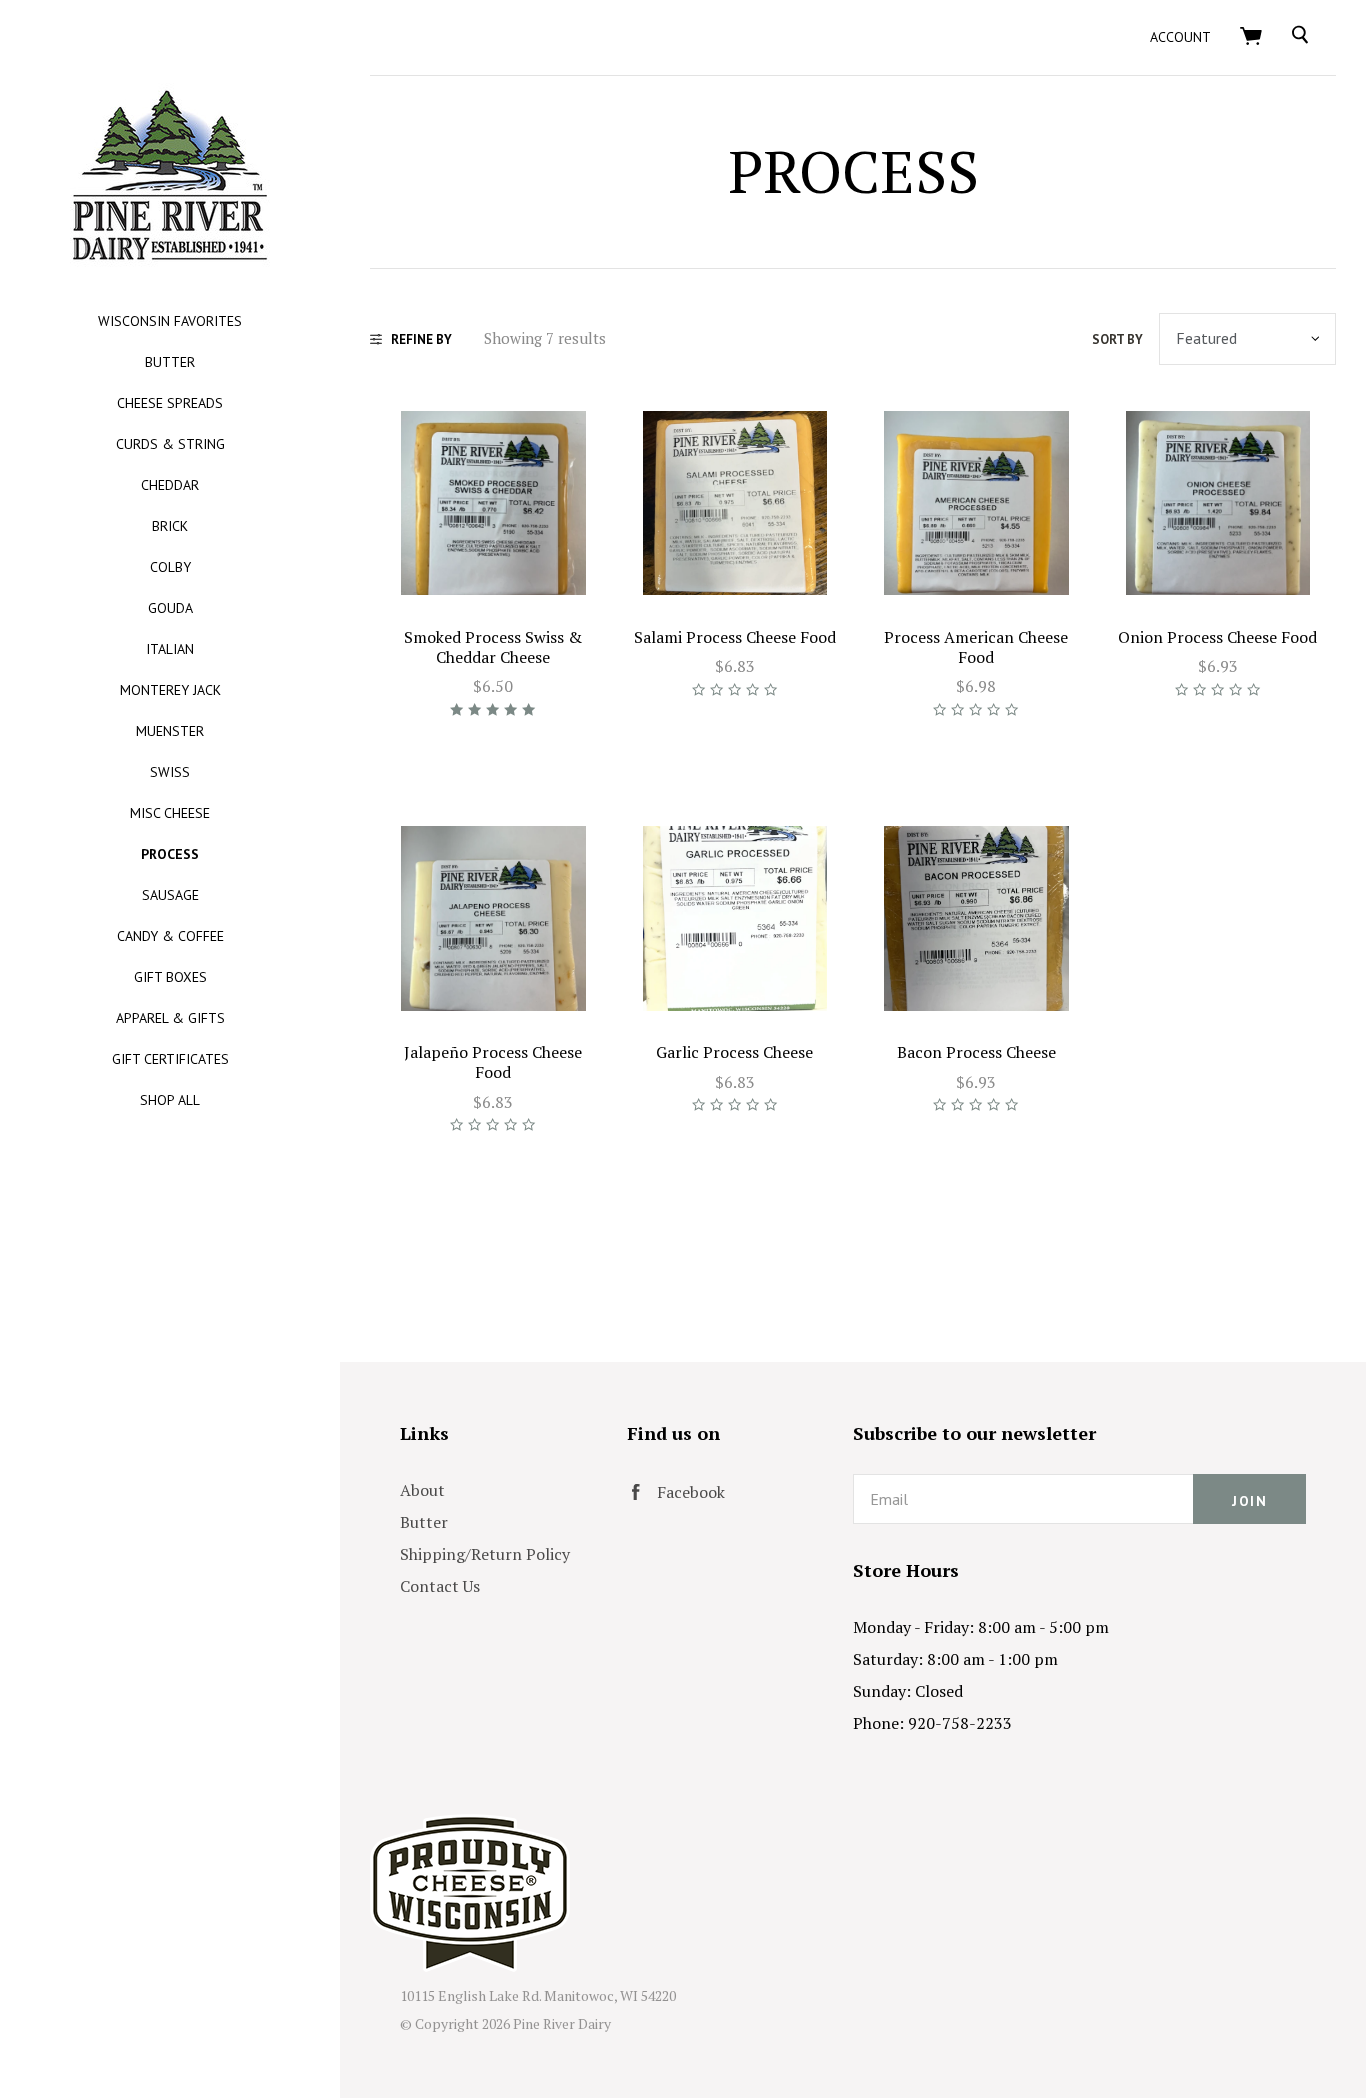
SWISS (170, 772)
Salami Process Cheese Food (735, 637)
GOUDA (170, 608)
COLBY (170, 567)
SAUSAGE (170, 895)
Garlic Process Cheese (734, 1052)
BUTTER (170, 362)
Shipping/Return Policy (485, 1554)
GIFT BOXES (170, 977)
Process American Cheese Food (976, 647)
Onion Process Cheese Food (1217, 637)
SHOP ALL (170, 1100)
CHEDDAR (170, 485)
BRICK (170, 526)
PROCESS (170, 854)
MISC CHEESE (170, 813)
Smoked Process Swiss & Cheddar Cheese (493, 647)
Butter (424, 1522)
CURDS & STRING (170, 444)
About (422, 1490)
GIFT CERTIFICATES (170, 1059)
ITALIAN (170, 649)
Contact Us (440, 1586)
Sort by (1117, 339)
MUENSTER (170, 731)
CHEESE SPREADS (170, 403)
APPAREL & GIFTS (170, 1018)
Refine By (421, 339)
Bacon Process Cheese (976, 1052)
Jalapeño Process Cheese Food (493, 1062)
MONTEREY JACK (170, 690)
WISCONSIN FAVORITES (170, 321)
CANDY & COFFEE (170, 936)
